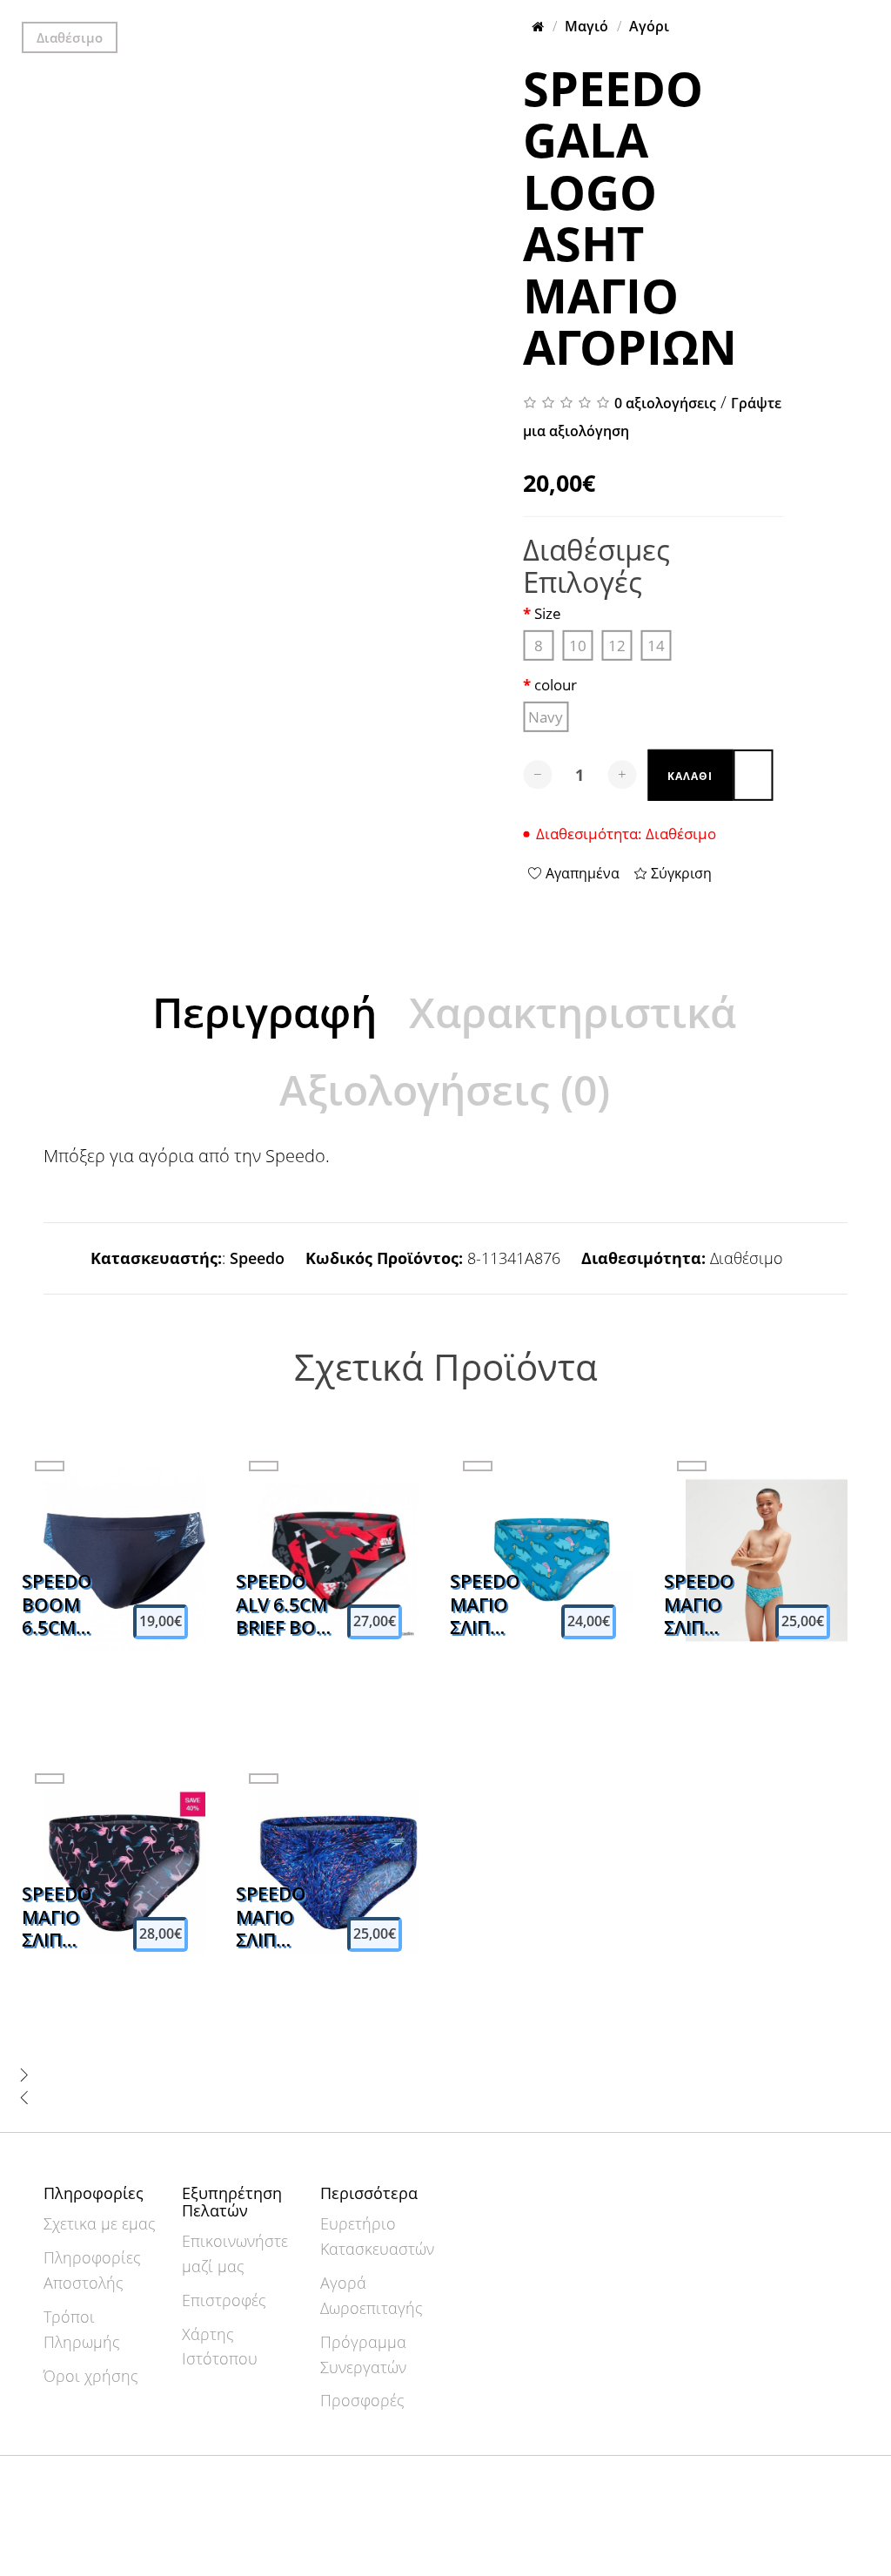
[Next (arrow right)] (315, 38)
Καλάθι (690, 776)
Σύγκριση (680, 873)
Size (548, 614)
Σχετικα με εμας (100, 2223)
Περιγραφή (265, 1012)
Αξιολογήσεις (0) (445, 1090)
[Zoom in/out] (343, 16)
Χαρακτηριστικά (573, 1012)
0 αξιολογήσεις (665, 403)
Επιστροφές (224, 2300)
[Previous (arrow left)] (301, 38)
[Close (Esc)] (301, 16)
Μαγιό (586, 26)
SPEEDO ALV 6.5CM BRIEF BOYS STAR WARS (286, 1604)
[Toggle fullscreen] (329, 16)
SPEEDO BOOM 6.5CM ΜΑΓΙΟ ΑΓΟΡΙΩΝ (62, 1604)
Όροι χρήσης (91, 2376)
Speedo (257, 1258)
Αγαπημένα (581, 873)
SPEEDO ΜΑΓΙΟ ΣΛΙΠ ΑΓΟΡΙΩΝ (490, 1604)
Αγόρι (649, 26)
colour (556, 686)
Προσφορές (362, 2400)
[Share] (315, 16)
